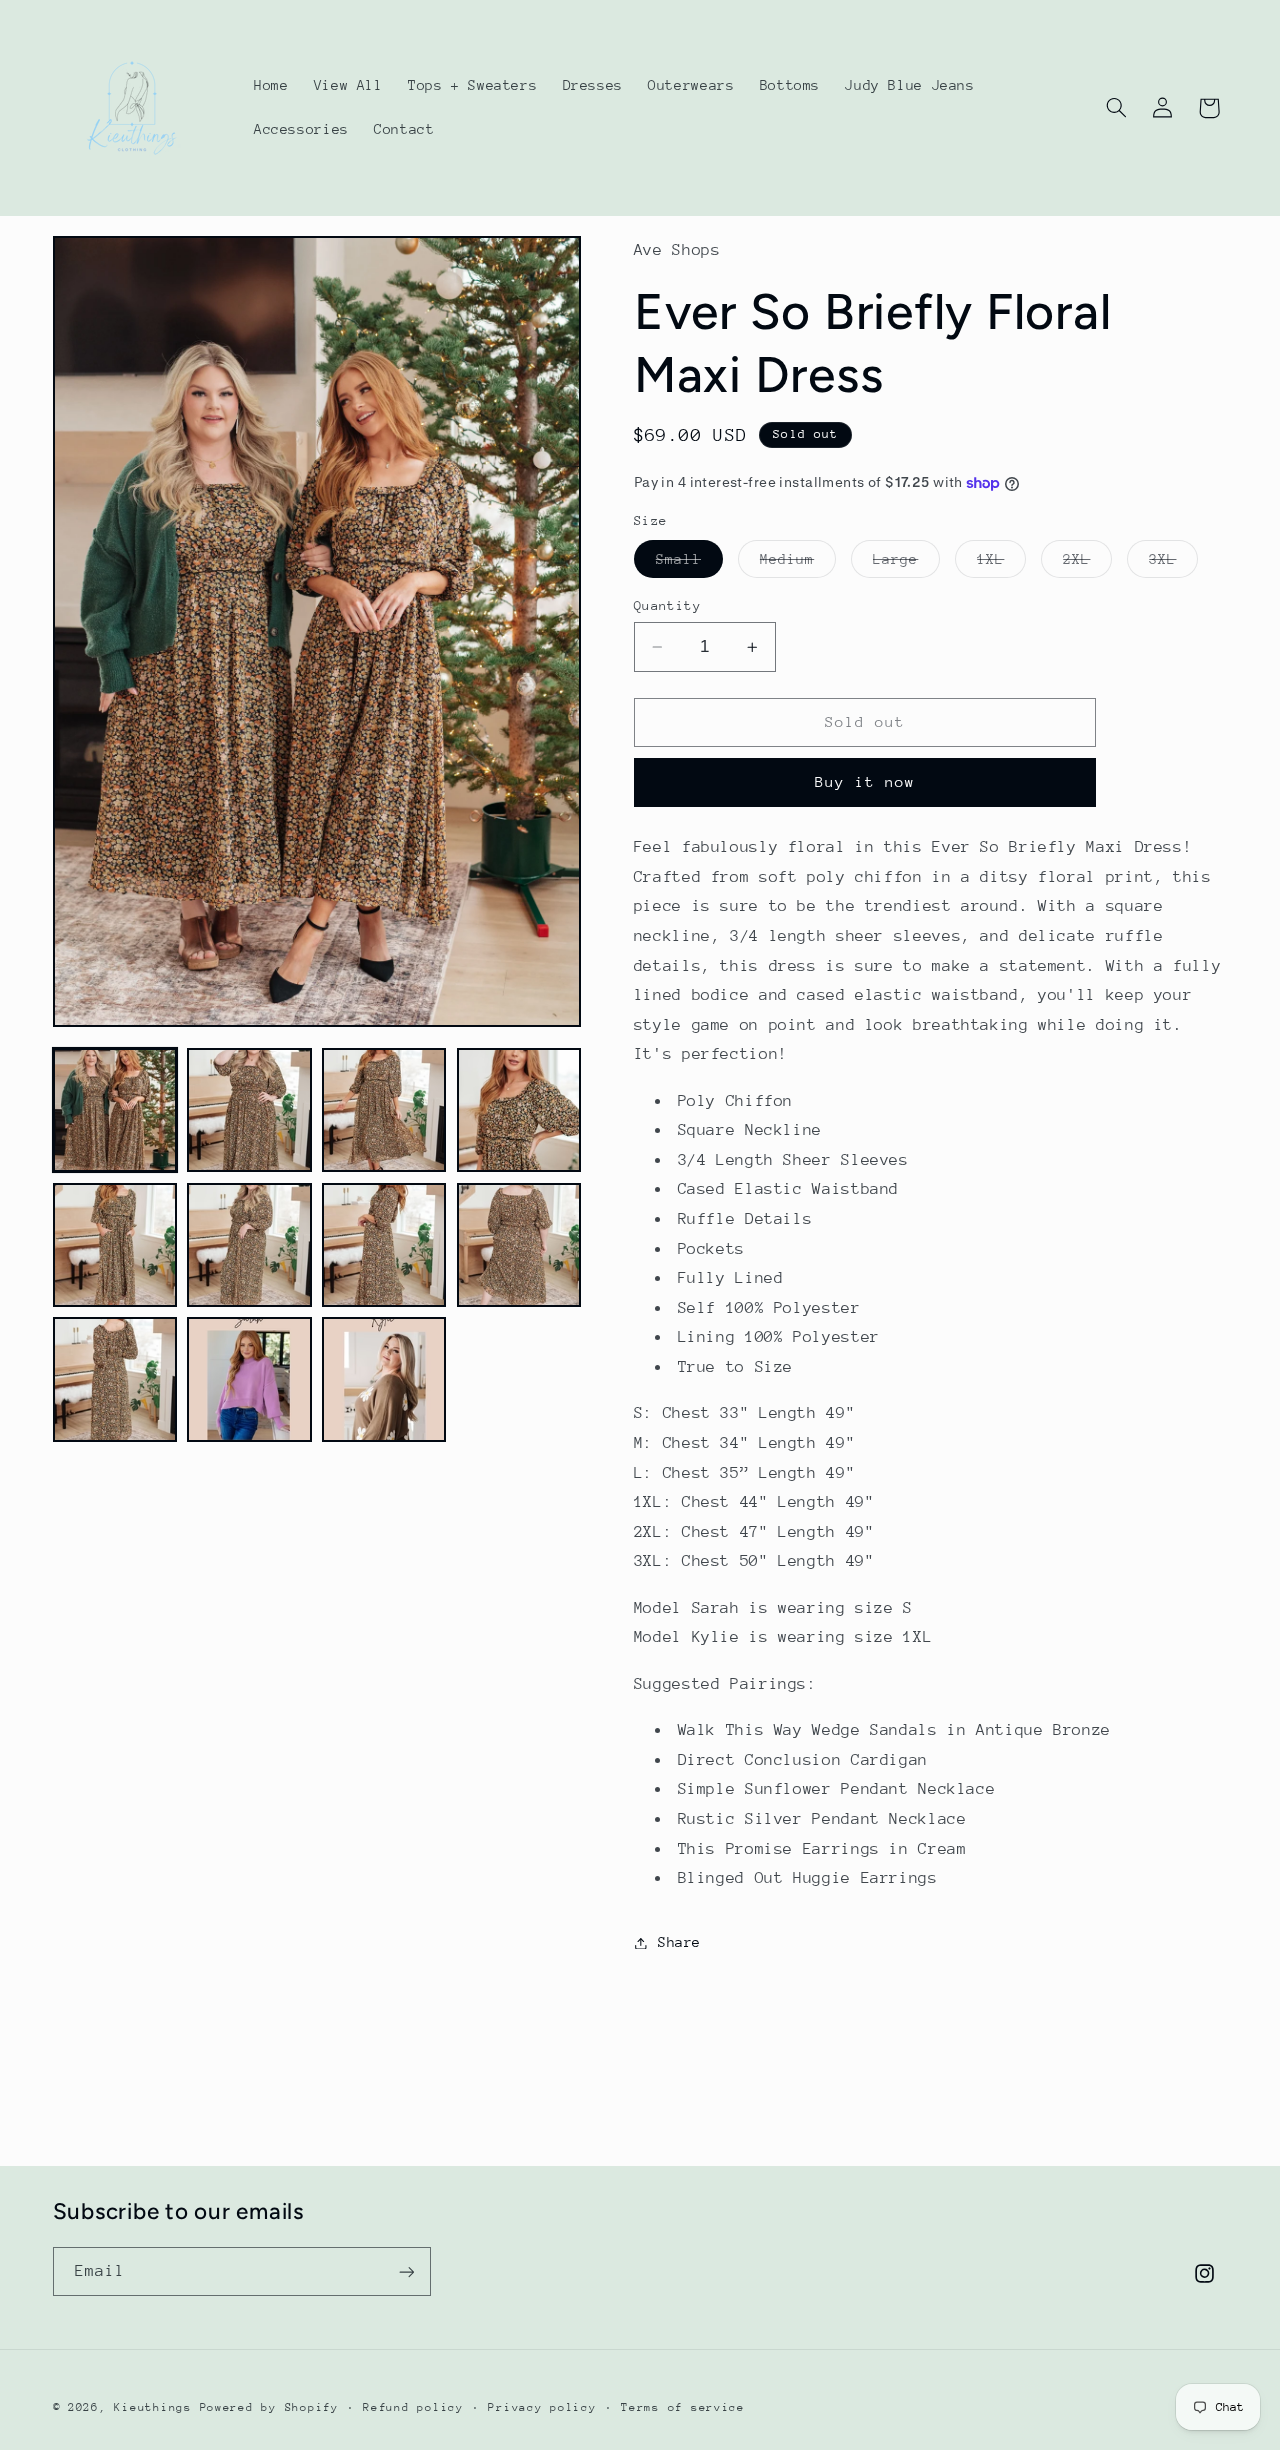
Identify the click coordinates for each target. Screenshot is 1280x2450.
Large (906, 564)
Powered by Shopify (269, 2407)
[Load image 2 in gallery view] (249, 1110)
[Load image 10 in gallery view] (249, 1379)
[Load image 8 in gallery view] (519, 1245)
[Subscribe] (406, 2271)
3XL (1173, 564)
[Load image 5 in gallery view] (115, 1245)
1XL (1001, 564)
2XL (1087, 564)
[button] (1116, 108)
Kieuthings (152, 2407)
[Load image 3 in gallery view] (384, 1110)
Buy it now (865, 781)
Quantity (667, 605)
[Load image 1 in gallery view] (115, 1110)
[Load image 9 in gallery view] (115, 1379)
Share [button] (679, 1942)
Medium (798, 564)
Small (689, 564)
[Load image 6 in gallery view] (249, 1245)
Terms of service (683, 2407)
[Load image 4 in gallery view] (519, 1110)
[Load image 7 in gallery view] (384, 1245)
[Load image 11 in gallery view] (384, 1379)
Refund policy (413, 2407)
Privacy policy (542, 2407)
